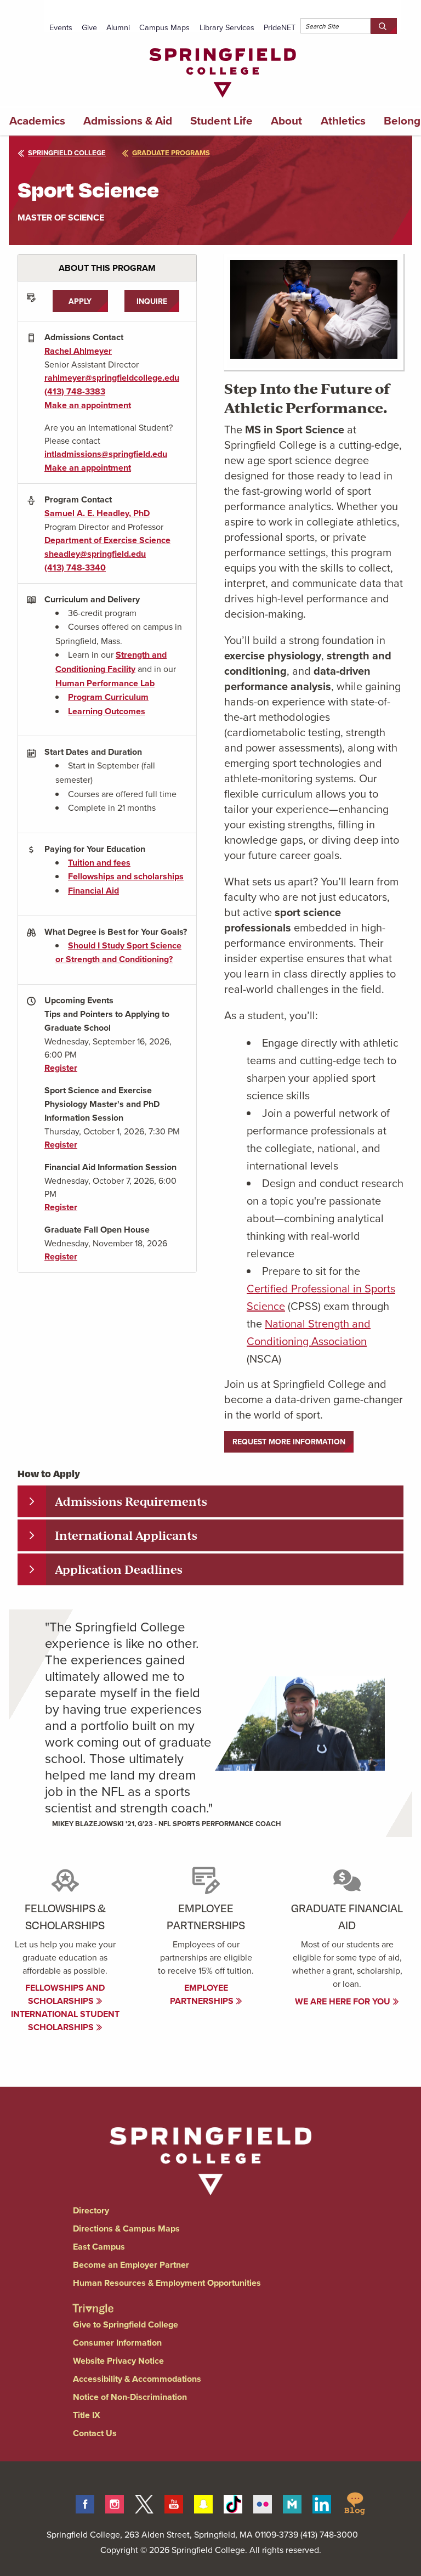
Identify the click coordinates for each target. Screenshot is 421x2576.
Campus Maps (164, 27)
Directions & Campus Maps (126, 2228)
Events (61, 27)
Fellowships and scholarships (126, 876)
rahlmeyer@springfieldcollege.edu (112, 378)
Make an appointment (88, 405)
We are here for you (344, 2001)
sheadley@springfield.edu (95, 554)
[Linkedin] (322, 2502)
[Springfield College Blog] (355, 2502)
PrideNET (280, 27)
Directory (91, 2210)
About (286, 121)
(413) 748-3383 (75, 391)
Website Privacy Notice (118, 2361)
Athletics (343, 121)
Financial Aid (93, 891)
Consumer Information (117, 2343)
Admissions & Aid (128, 121)
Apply (80, 301)
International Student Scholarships (65, 2021)
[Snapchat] (203, 2502)
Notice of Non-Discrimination (130, 2397)
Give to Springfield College (126, 2324)
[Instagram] (115, 2502)
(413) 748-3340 (75, 567)
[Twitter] (144, 2502)
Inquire (152, 301)
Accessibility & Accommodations (137, 2379)
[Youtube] (174, 2502)
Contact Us (95, 2433)
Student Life (221, 121)
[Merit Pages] (292, 2502)
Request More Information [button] (289, 1442)
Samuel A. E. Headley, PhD (97, 513)
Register (61, 1068)
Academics (37, 121)
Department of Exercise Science (107, 540)
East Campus (99, 2247)
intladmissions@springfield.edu (106, 454)
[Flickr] (263, 2502)
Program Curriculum (108, 697)
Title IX (87, 2415)
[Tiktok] (233, 2502)
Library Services (227, 27)
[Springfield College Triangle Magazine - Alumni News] (93, 2299)
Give (89, 27)
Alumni (118, 27)
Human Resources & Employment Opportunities (167, 2283)
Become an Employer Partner (131, 2265)
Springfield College (67, 153)
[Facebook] (85, 2502)
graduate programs (171, 153)
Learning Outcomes (107, 711)
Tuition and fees (99, 863)
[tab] (210, 1501)
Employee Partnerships (203, 1994)
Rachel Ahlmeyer (78, 351)
